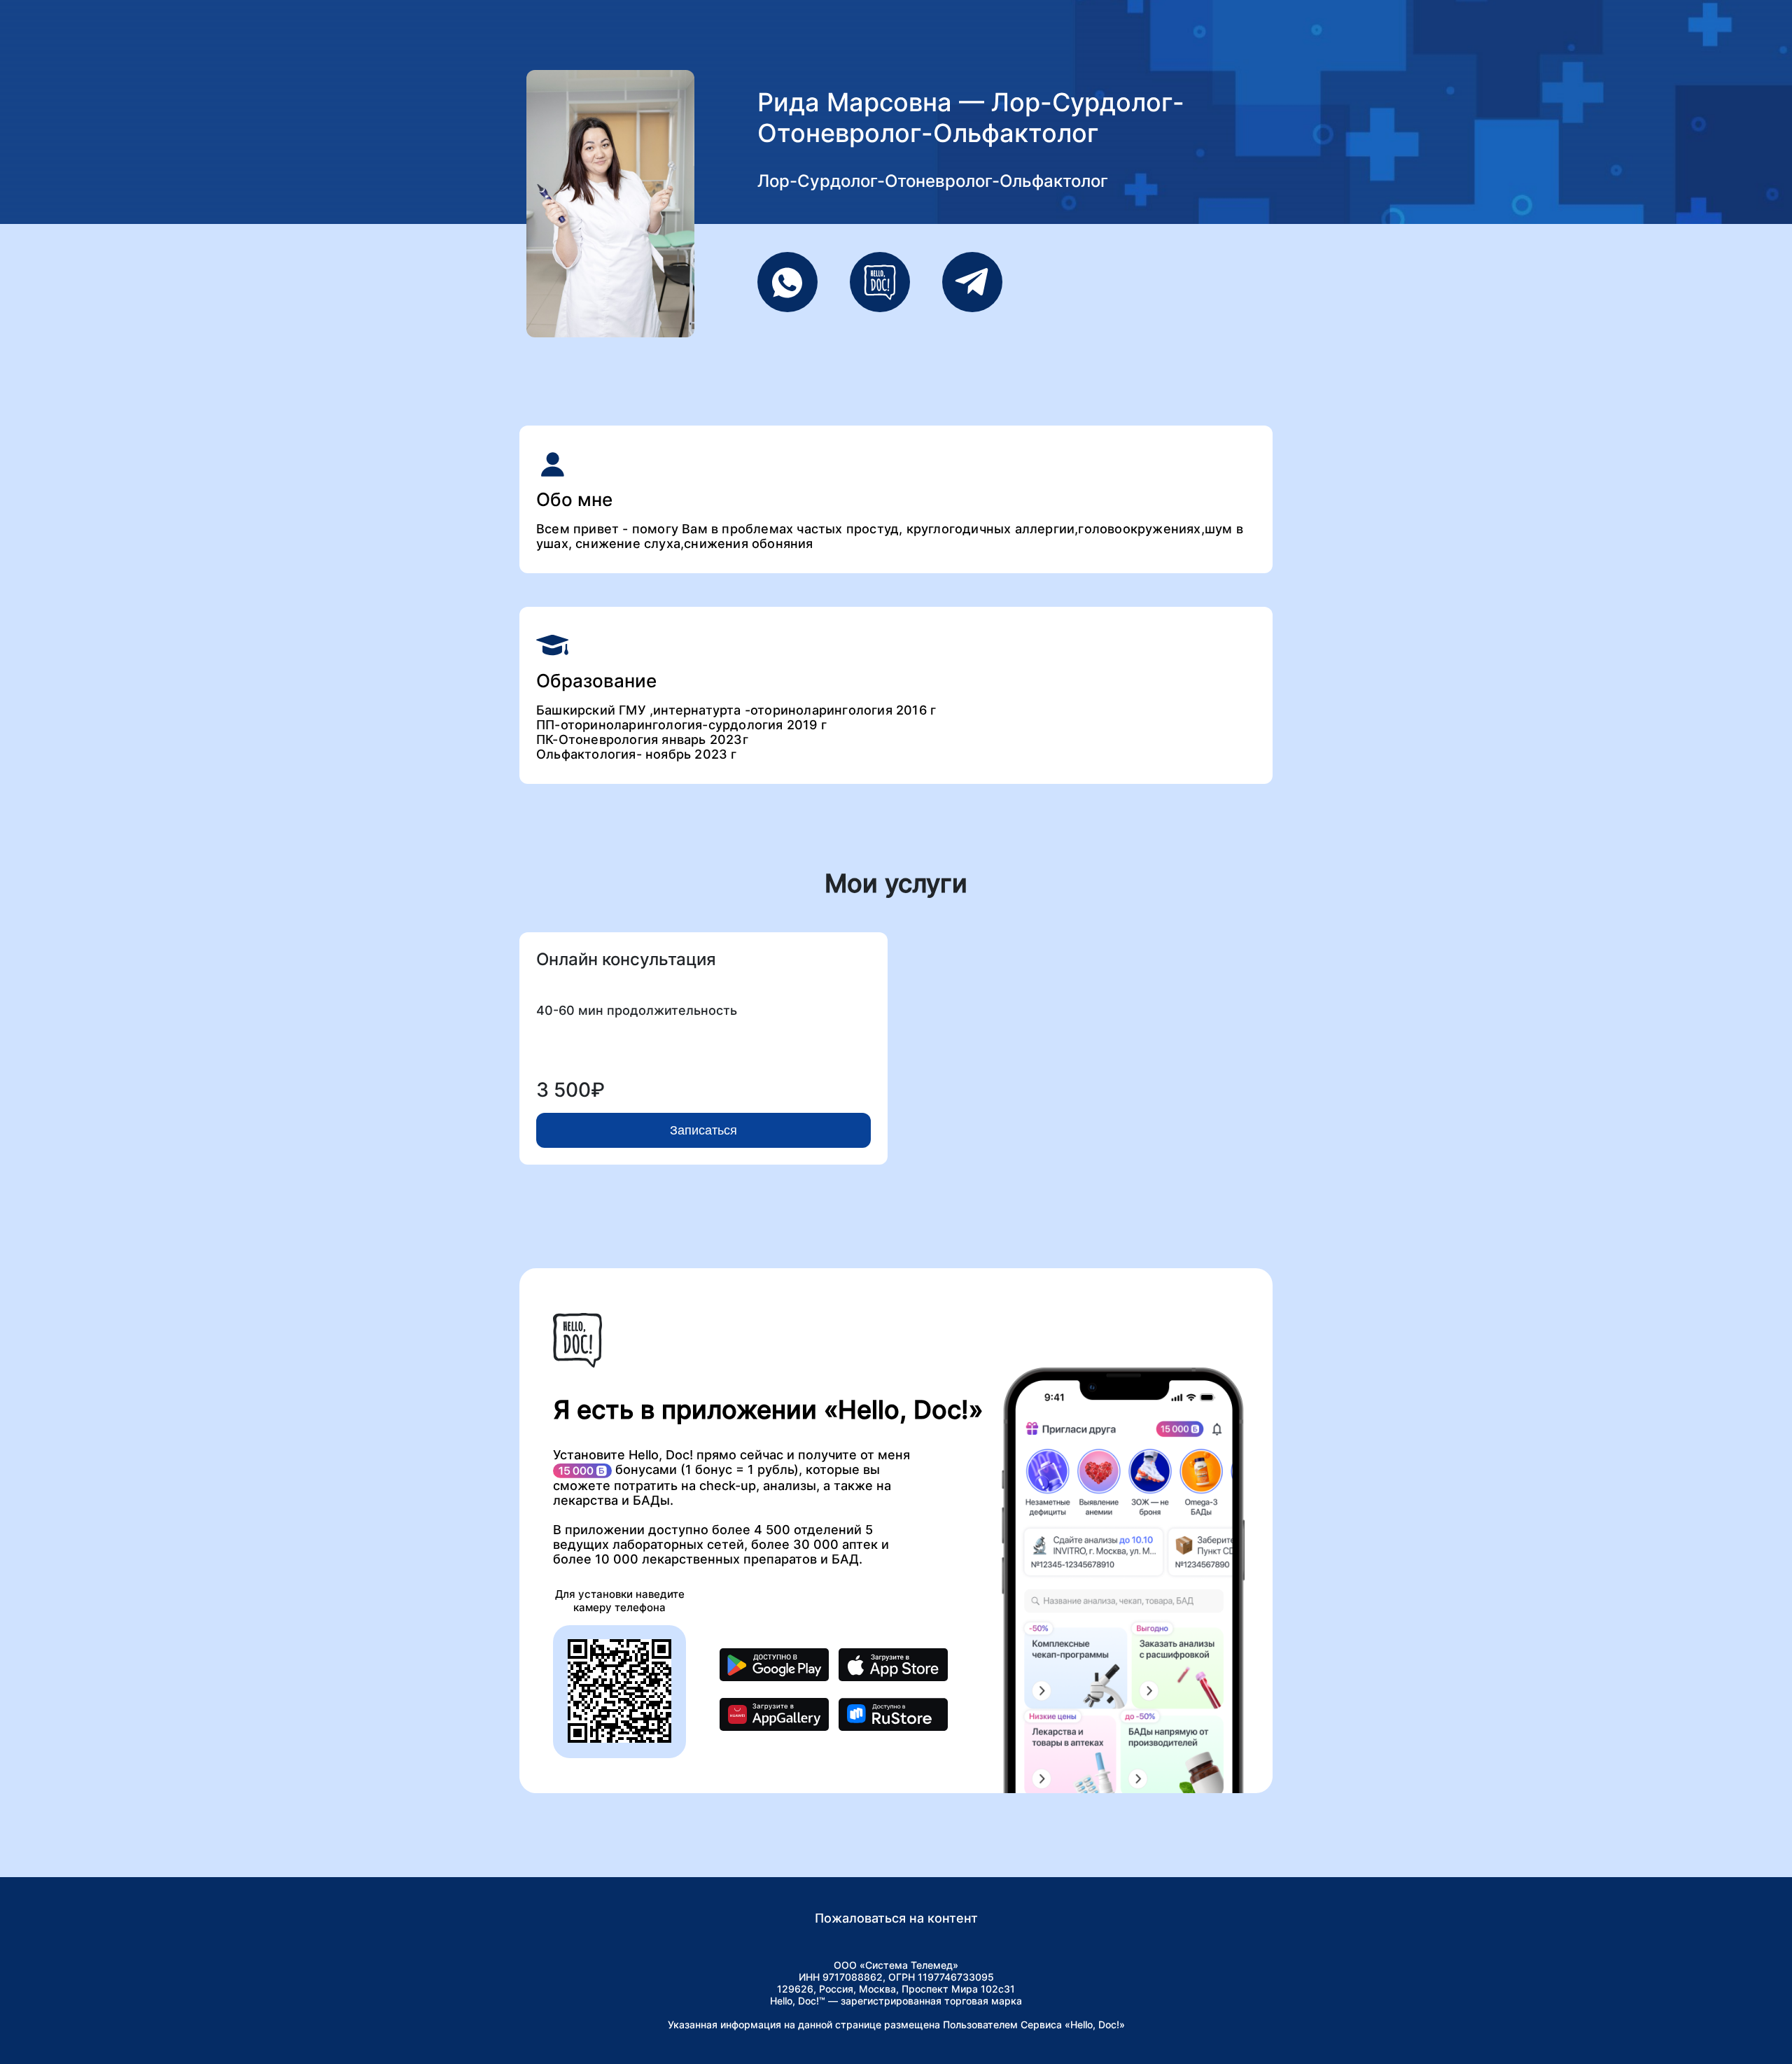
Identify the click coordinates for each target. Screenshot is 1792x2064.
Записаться (703, 1130)
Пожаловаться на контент (896, 1918)
